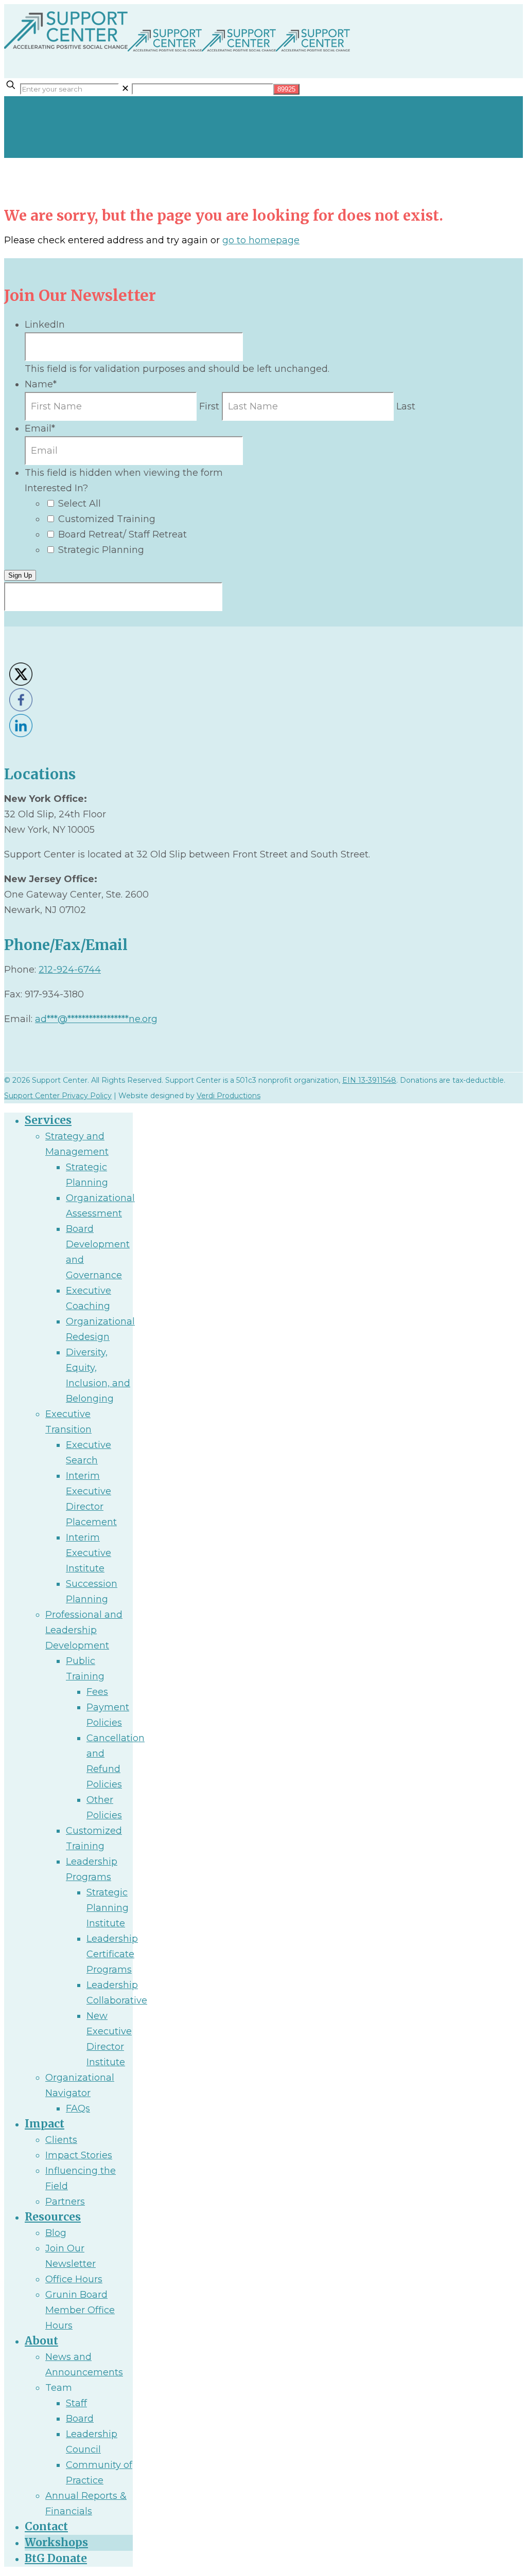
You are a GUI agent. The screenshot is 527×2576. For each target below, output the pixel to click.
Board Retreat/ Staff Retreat (122, 534)
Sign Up (20, 575)
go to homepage (261, 240)
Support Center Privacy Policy (58, 1096)
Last (406, 406)
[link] (125, 88)
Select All (80, 504)
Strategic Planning (101, 550)
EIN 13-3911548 (369, 1080)
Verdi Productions (229, 1096)
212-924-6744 (70, 970)
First (209, 406)
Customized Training (107, 519)
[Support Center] (177, 52)
